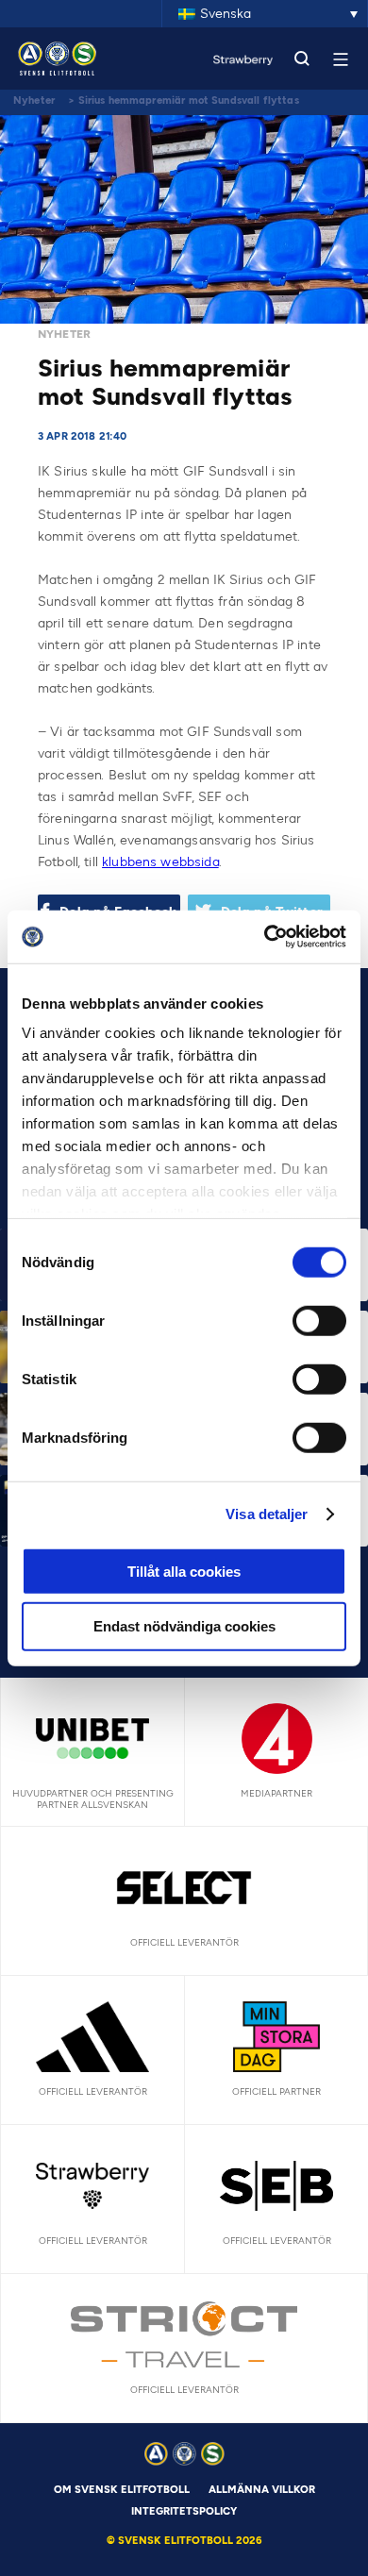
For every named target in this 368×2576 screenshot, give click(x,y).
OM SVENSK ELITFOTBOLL (122, 2490)
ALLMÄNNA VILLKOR (262, 2490)
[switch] (319, 1320)
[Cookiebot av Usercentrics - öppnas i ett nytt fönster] (265, 937)
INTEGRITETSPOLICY (184, 2511)
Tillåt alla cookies (184, 1571)
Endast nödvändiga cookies (184, 1626)
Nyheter (34, 100)
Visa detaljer (267, 1514)
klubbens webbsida (160, 862)
